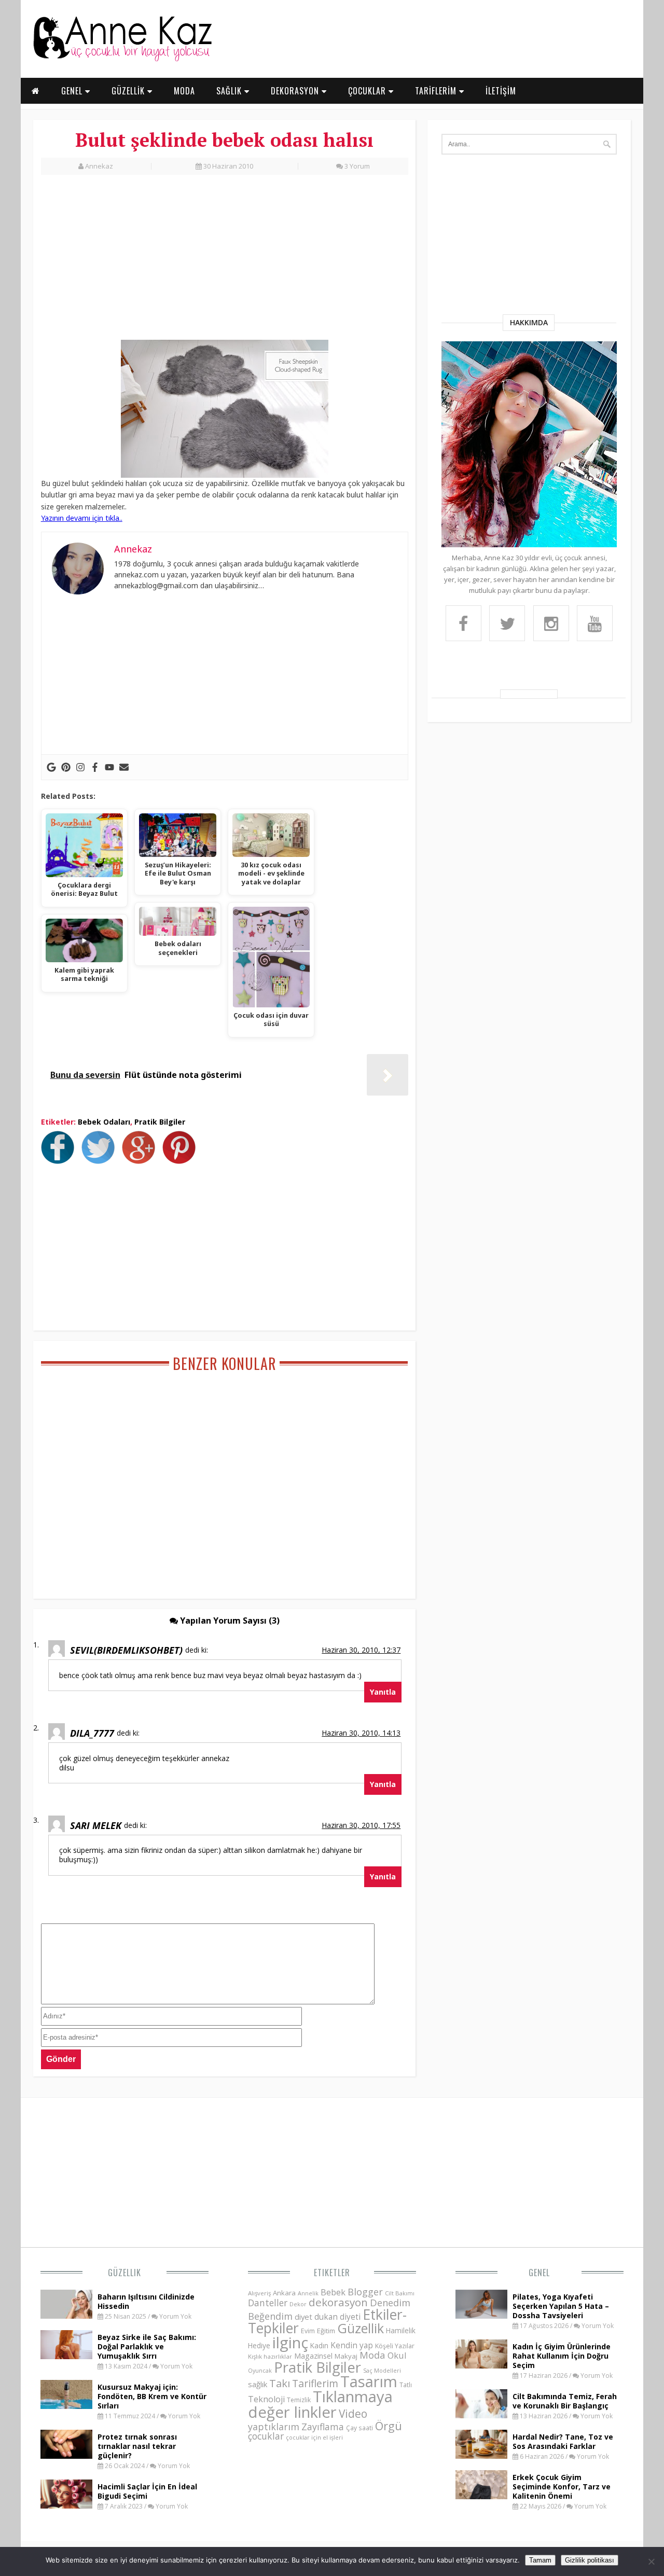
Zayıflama (323, 2427)
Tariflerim (315, 2383)
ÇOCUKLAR (368, 91)
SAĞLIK (230, 91)
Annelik (308, 2293)
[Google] (51, 767)
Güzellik (125, 2273)
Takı (280, 2383)
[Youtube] (109, 767)
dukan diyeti (337, 2317)
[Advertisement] (225, 263)
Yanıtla (383, 1692)
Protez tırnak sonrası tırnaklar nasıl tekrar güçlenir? (137, 2446)
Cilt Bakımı (400, 2293)
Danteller (268, 2303)
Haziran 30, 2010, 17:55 (361, 1825)
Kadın (319, 2345)
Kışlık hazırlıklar (270, 2356)
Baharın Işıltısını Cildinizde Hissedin (146, 2301)
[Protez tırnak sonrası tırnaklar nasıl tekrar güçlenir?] (66, 2456)
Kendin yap (352, 2345)
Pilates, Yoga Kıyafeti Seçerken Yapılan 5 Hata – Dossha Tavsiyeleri (561, 2306)
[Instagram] (80, 767)
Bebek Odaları (104, 1122)
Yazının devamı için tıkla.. (82, 518)
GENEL (73, 91)
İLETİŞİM (501, 91)
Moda (372, 2355)
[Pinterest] (66, 767)
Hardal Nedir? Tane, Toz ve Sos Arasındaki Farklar (563, 2441)
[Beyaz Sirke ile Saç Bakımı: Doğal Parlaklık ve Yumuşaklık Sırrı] (66, 2356)
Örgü (389, 2426)
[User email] (124, 767)
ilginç (290, 2343)
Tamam (540, 2560)
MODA (184, 91)
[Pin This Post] (182, 1161)
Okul (397, 2355)
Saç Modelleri (382, 2370)
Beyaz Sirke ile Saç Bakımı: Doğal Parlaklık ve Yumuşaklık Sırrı (147, 2346)
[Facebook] (95, 767)
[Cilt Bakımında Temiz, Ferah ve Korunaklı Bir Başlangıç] (481, 2415)
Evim (308, 2331)
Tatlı (406, 2385)
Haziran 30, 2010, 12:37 (361, 1650)
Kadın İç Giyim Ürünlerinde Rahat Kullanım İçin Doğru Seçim (562, 2356)
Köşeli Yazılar (395, 2346)
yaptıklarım (274, 2427)
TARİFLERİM (437, 91)
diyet (303, 2317)
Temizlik (299, 2400)
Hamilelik (401, 2330)
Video (353, 2414)
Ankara (284, 2293)
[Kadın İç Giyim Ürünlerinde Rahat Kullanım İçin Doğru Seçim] (481, 2365)
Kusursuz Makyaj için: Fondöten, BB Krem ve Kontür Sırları (152, 2396)
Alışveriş (259, 2293)
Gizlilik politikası (590, 2560)
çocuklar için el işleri (314, 2437)
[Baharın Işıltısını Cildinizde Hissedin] (66, 2316)
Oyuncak (260, 2371)
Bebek (333, 2292)
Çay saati (359, 2428)
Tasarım (369, 2381)
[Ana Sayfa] (122, 59)
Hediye (259, 2345)
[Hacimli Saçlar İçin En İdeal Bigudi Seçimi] (66, 2505)
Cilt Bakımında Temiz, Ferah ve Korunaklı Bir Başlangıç (565, 2401)
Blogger (365, 2292)
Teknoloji (266, 2399)
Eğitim (326, 2331)
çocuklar (266, 2436)
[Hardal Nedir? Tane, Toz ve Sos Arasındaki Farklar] (481, 2456)
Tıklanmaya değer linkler (320, 2404)
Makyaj (346, 2356)
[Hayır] (651, 2561)
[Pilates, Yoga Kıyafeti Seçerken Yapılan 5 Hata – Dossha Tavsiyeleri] (481, 2316)
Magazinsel (313, 2356)
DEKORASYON (296, 91)
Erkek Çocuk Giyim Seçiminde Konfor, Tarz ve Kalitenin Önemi (562, 2487)
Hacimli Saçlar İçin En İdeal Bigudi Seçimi (147, 2491)
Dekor (298, 2304)
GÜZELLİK (129, 91)
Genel (539, 2273)
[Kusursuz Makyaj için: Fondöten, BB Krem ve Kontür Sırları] (66, 2406)
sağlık (258, 2384)
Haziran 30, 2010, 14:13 (361, 1733)
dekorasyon (338, 2302)
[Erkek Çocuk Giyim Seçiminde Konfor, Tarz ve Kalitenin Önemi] (481, 2496)
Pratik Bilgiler (160, 1122)
